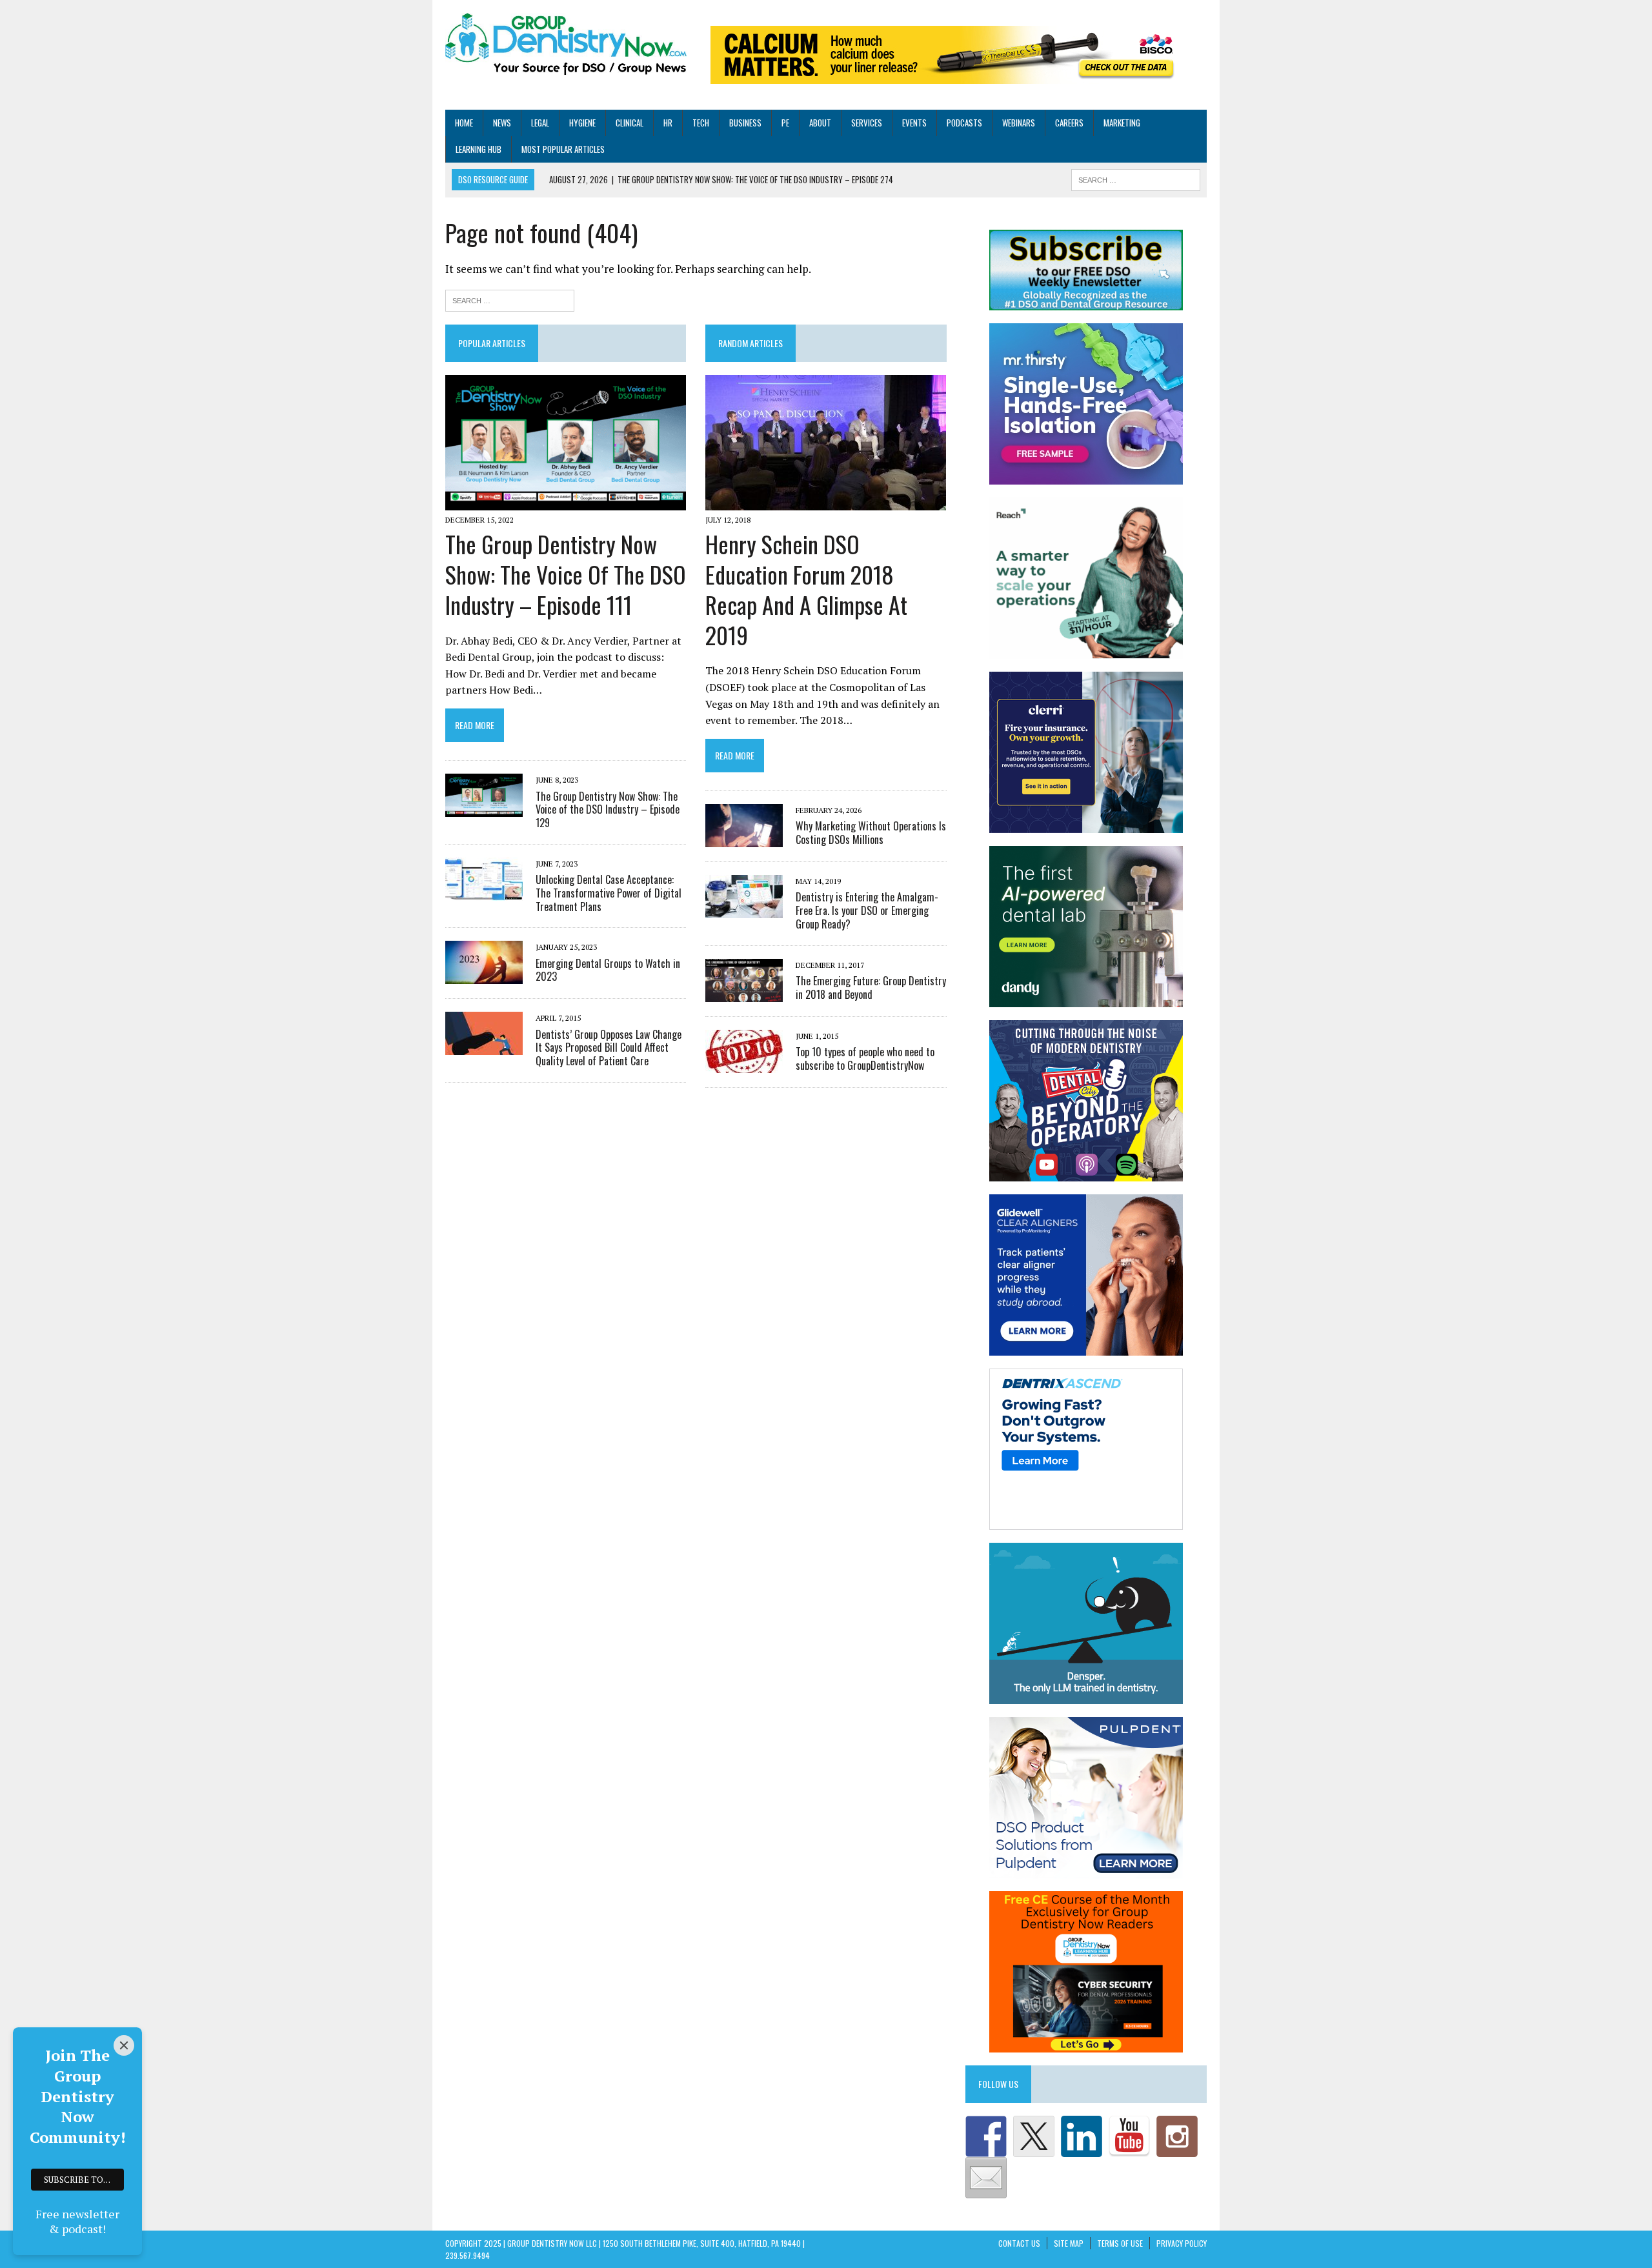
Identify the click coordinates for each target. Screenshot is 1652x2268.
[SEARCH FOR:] (1136, 179)
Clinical (630, 123)
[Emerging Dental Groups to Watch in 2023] (484, 976)
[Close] (124, 2045)
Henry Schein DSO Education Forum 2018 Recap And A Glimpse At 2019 (806, 589)
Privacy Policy (1182, 2243)
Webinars (1019, 123)
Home (464, 123)
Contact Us (1019, 2243)
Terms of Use (1120, 2243)
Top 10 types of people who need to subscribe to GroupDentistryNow (865, 1059)
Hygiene (582, 123)
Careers (1069, 123)
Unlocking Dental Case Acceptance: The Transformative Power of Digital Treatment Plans (609, 893)
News (502, 123)
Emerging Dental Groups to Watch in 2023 (608, 970)
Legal (540, 123)
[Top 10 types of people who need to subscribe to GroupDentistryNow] (744, 1064)
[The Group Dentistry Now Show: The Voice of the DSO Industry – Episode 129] (484, 808)
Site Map (1069, 2243)
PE (785, 123)
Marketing (1122, 123)
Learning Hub (478, 149)
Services (867, 123)
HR (668, 123)
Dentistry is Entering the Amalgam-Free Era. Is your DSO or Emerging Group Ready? (867, 910)
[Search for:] (510, 299)
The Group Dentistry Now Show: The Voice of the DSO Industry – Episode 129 (608, 810)
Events (914, 123)
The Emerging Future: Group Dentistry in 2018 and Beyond (871, 988)
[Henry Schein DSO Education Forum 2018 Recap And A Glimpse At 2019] (826, 501)
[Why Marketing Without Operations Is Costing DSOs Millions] (744, 839)
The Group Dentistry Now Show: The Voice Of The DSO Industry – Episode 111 (566, 574)
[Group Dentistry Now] (566, 45)
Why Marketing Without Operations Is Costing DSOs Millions (871, 833)
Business (745, 123)
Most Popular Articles (563, 149)
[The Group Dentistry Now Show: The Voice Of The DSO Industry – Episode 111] (566, 501)
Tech (701, 123)
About (820, 123)
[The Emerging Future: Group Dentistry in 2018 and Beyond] (744, 993)
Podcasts (964, 123)
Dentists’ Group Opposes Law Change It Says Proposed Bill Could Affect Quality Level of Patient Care (609, 1048)
